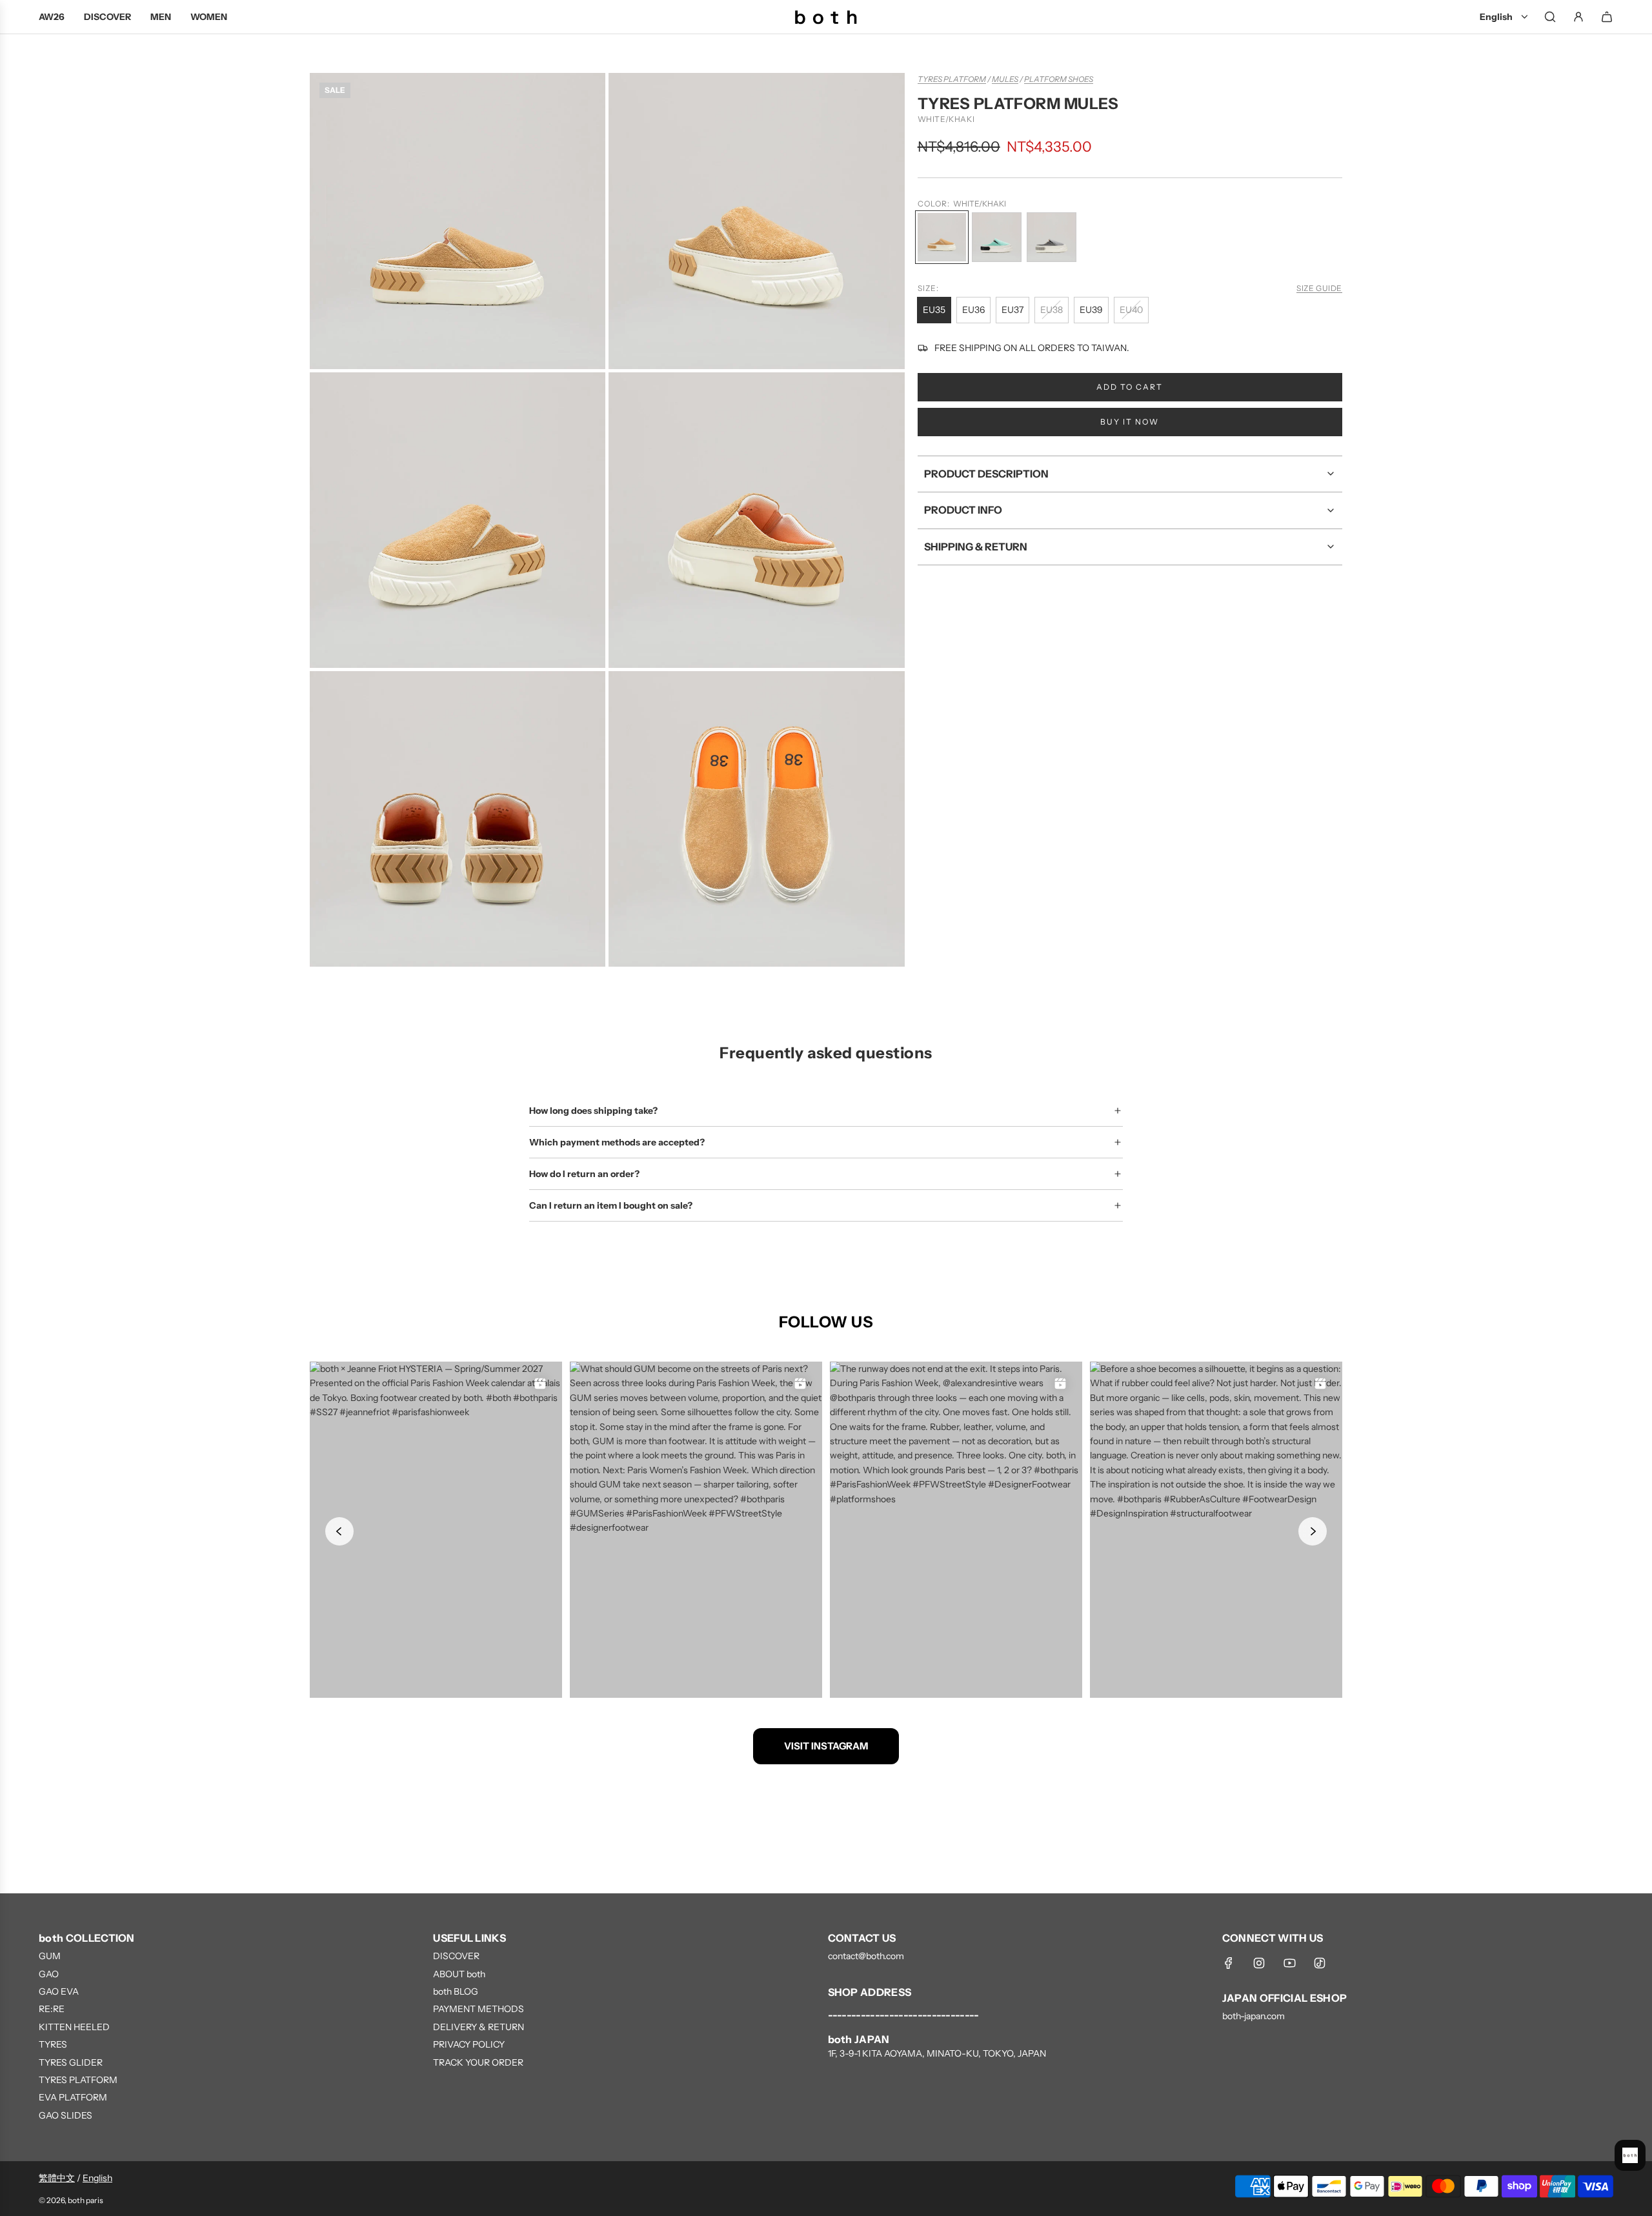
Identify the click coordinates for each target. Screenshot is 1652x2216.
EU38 (1052, 310)
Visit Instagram (826, 1746)
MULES (1005, 79)
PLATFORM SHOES (1059, 79)
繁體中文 (57, 2178)
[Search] (1550, 17)
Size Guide (1319, 288)
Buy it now (1130, 422)
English (97, 2178)
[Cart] (1607, 17)
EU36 (973, 310)
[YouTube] (1289, 1963)
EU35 (934, 310)
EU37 (1012, 310)
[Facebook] (1229, 1963)
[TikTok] (1320, 1963)
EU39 (1091, 310)
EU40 (1131, 310)
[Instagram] (1259, 1963)
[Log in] (1578, 17)
